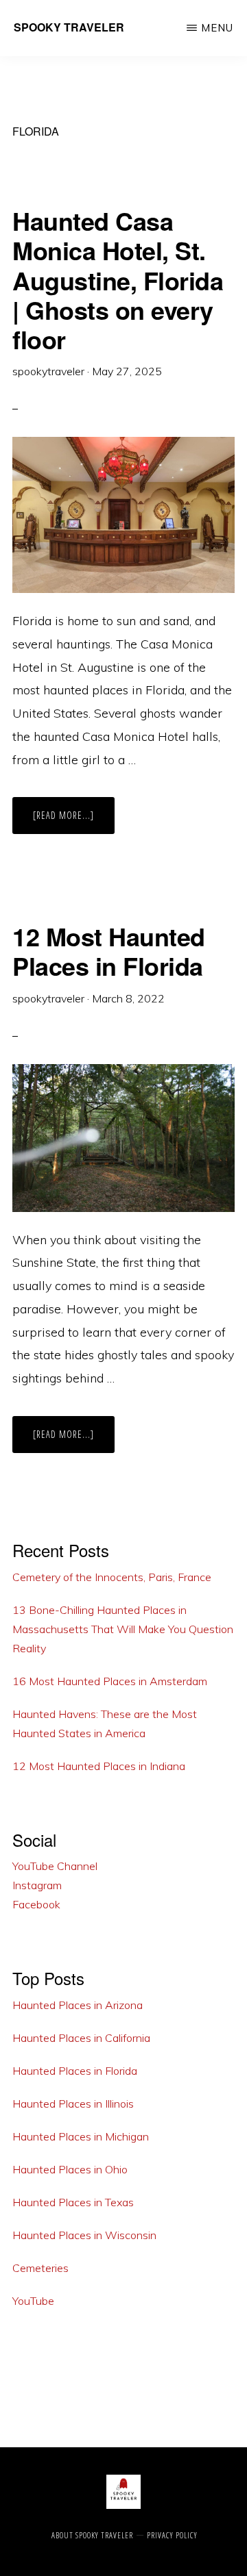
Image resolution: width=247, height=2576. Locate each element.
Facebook (36, 1904)
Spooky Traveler (69, 27)
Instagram (37, 1885)
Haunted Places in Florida (75, 2071)
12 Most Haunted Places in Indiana (99, 1766)
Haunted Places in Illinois (73, 2104)
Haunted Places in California (81, 2038)
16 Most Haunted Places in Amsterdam (110, 1681)
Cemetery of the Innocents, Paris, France (112, 1577)
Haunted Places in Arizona (78, 2005)
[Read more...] (74, 821)
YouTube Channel (55, 1866)
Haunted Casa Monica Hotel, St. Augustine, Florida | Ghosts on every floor (118, 280)
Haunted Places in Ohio (70, 2169)
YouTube (33, 2301)
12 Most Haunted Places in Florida (109, 951)
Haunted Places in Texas (73, 2202)
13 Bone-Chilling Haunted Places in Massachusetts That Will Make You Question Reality (123, 1629)
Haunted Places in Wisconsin (84, 2235)
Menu (217, 28)
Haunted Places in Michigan (81, 2136)
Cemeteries (40, 2268)
